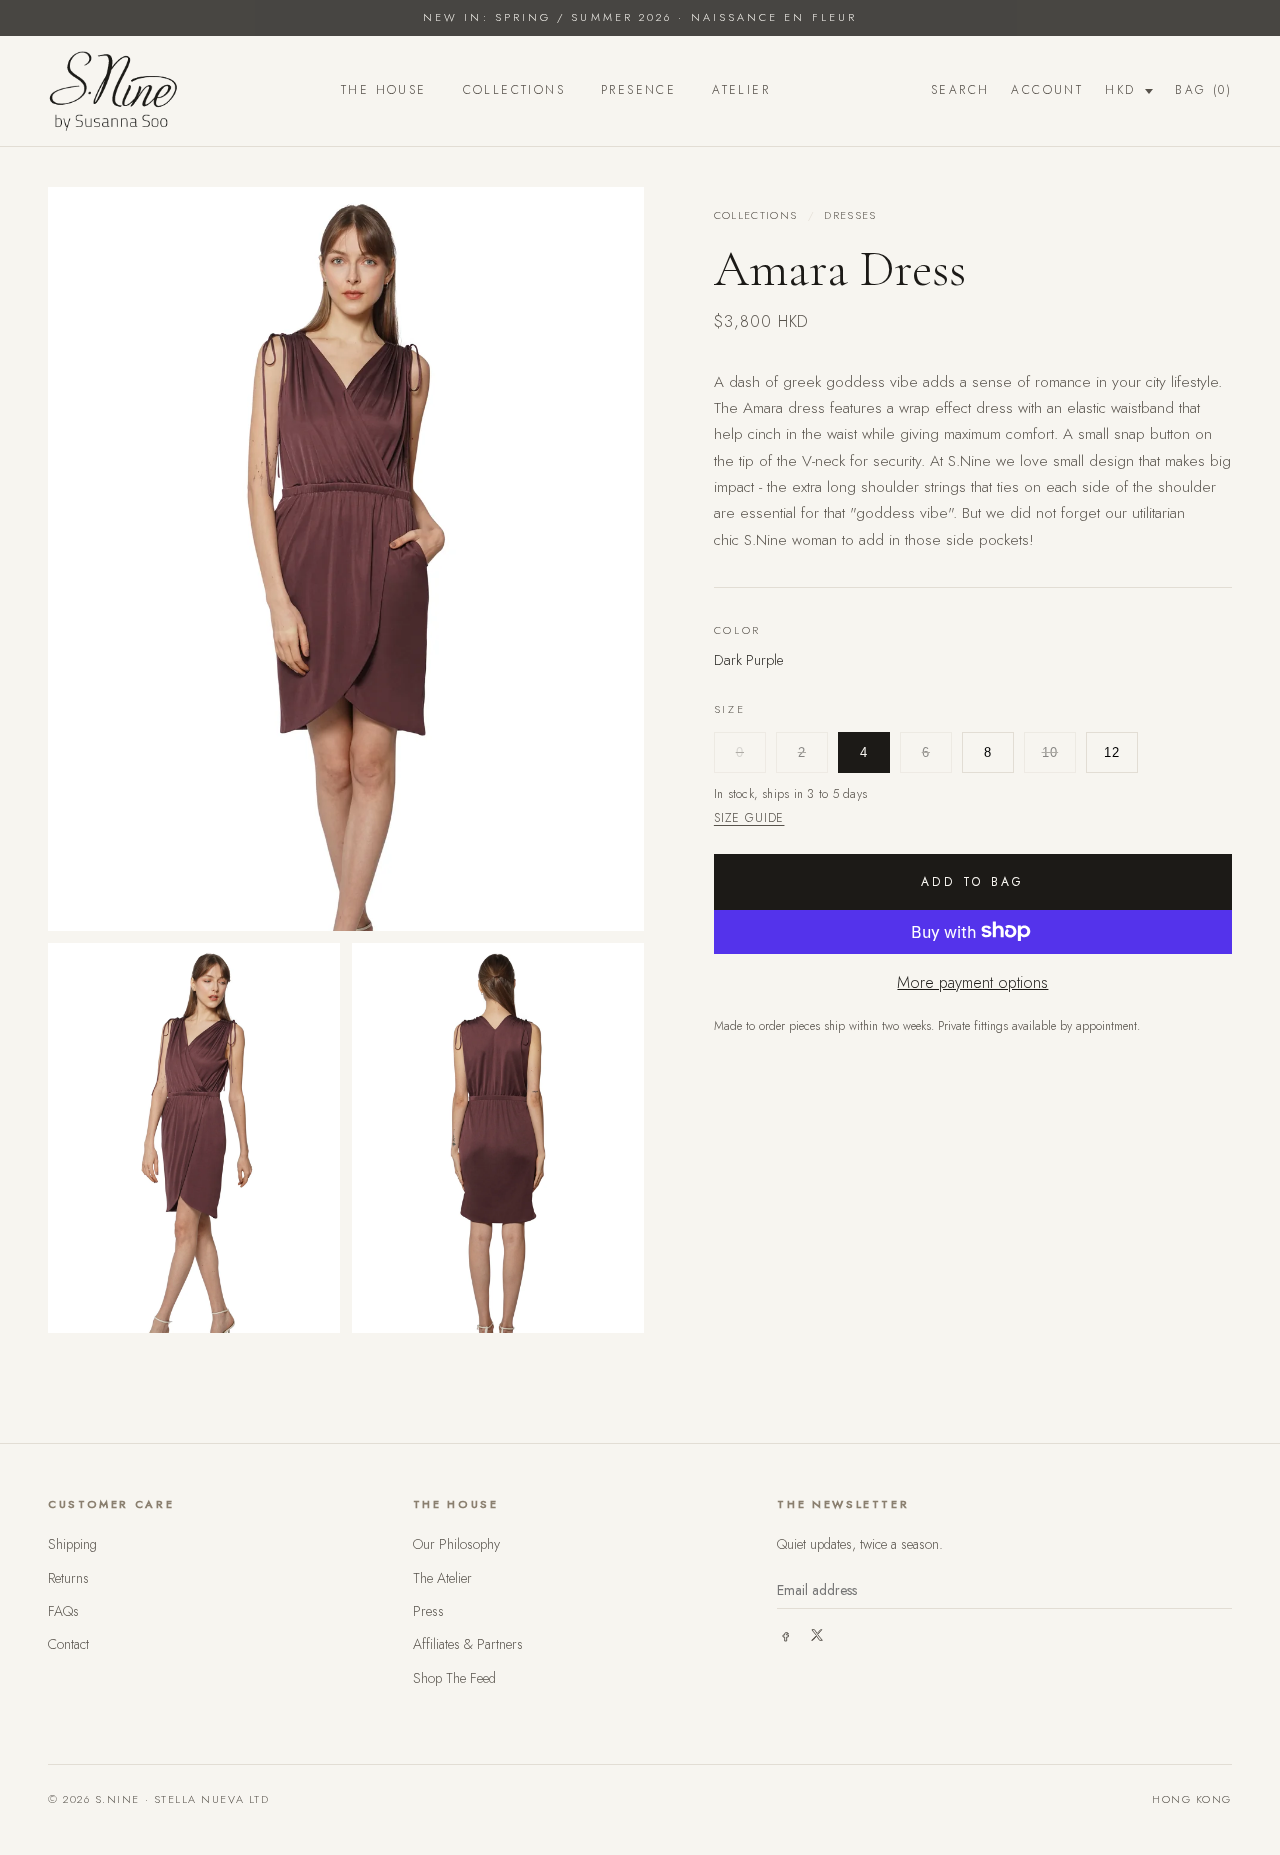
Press (428, 1611)
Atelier (741, 90)
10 (1050, 752)
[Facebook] (785, 1635)
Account (1047, 90)
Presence (638, 90)
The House (384, 90)
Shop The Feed (454, 1678)
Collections (514, 90)
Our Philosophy (456, 1544)
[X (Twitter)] (817, 1635)
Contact (68, 1644)
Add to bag (973, 881)
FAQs (63, 1611)
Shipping (72, 1544)
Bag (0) (1203, 90)
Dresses (850, 215)
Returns (68, 1578)
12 (1112, 752)
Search (960, 90)
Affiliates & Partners (468, 1644)
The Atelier (442, 1578)
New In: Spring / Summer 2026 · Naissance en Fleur (640, 17)
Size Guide (749, 817)
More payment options (972, 981)
